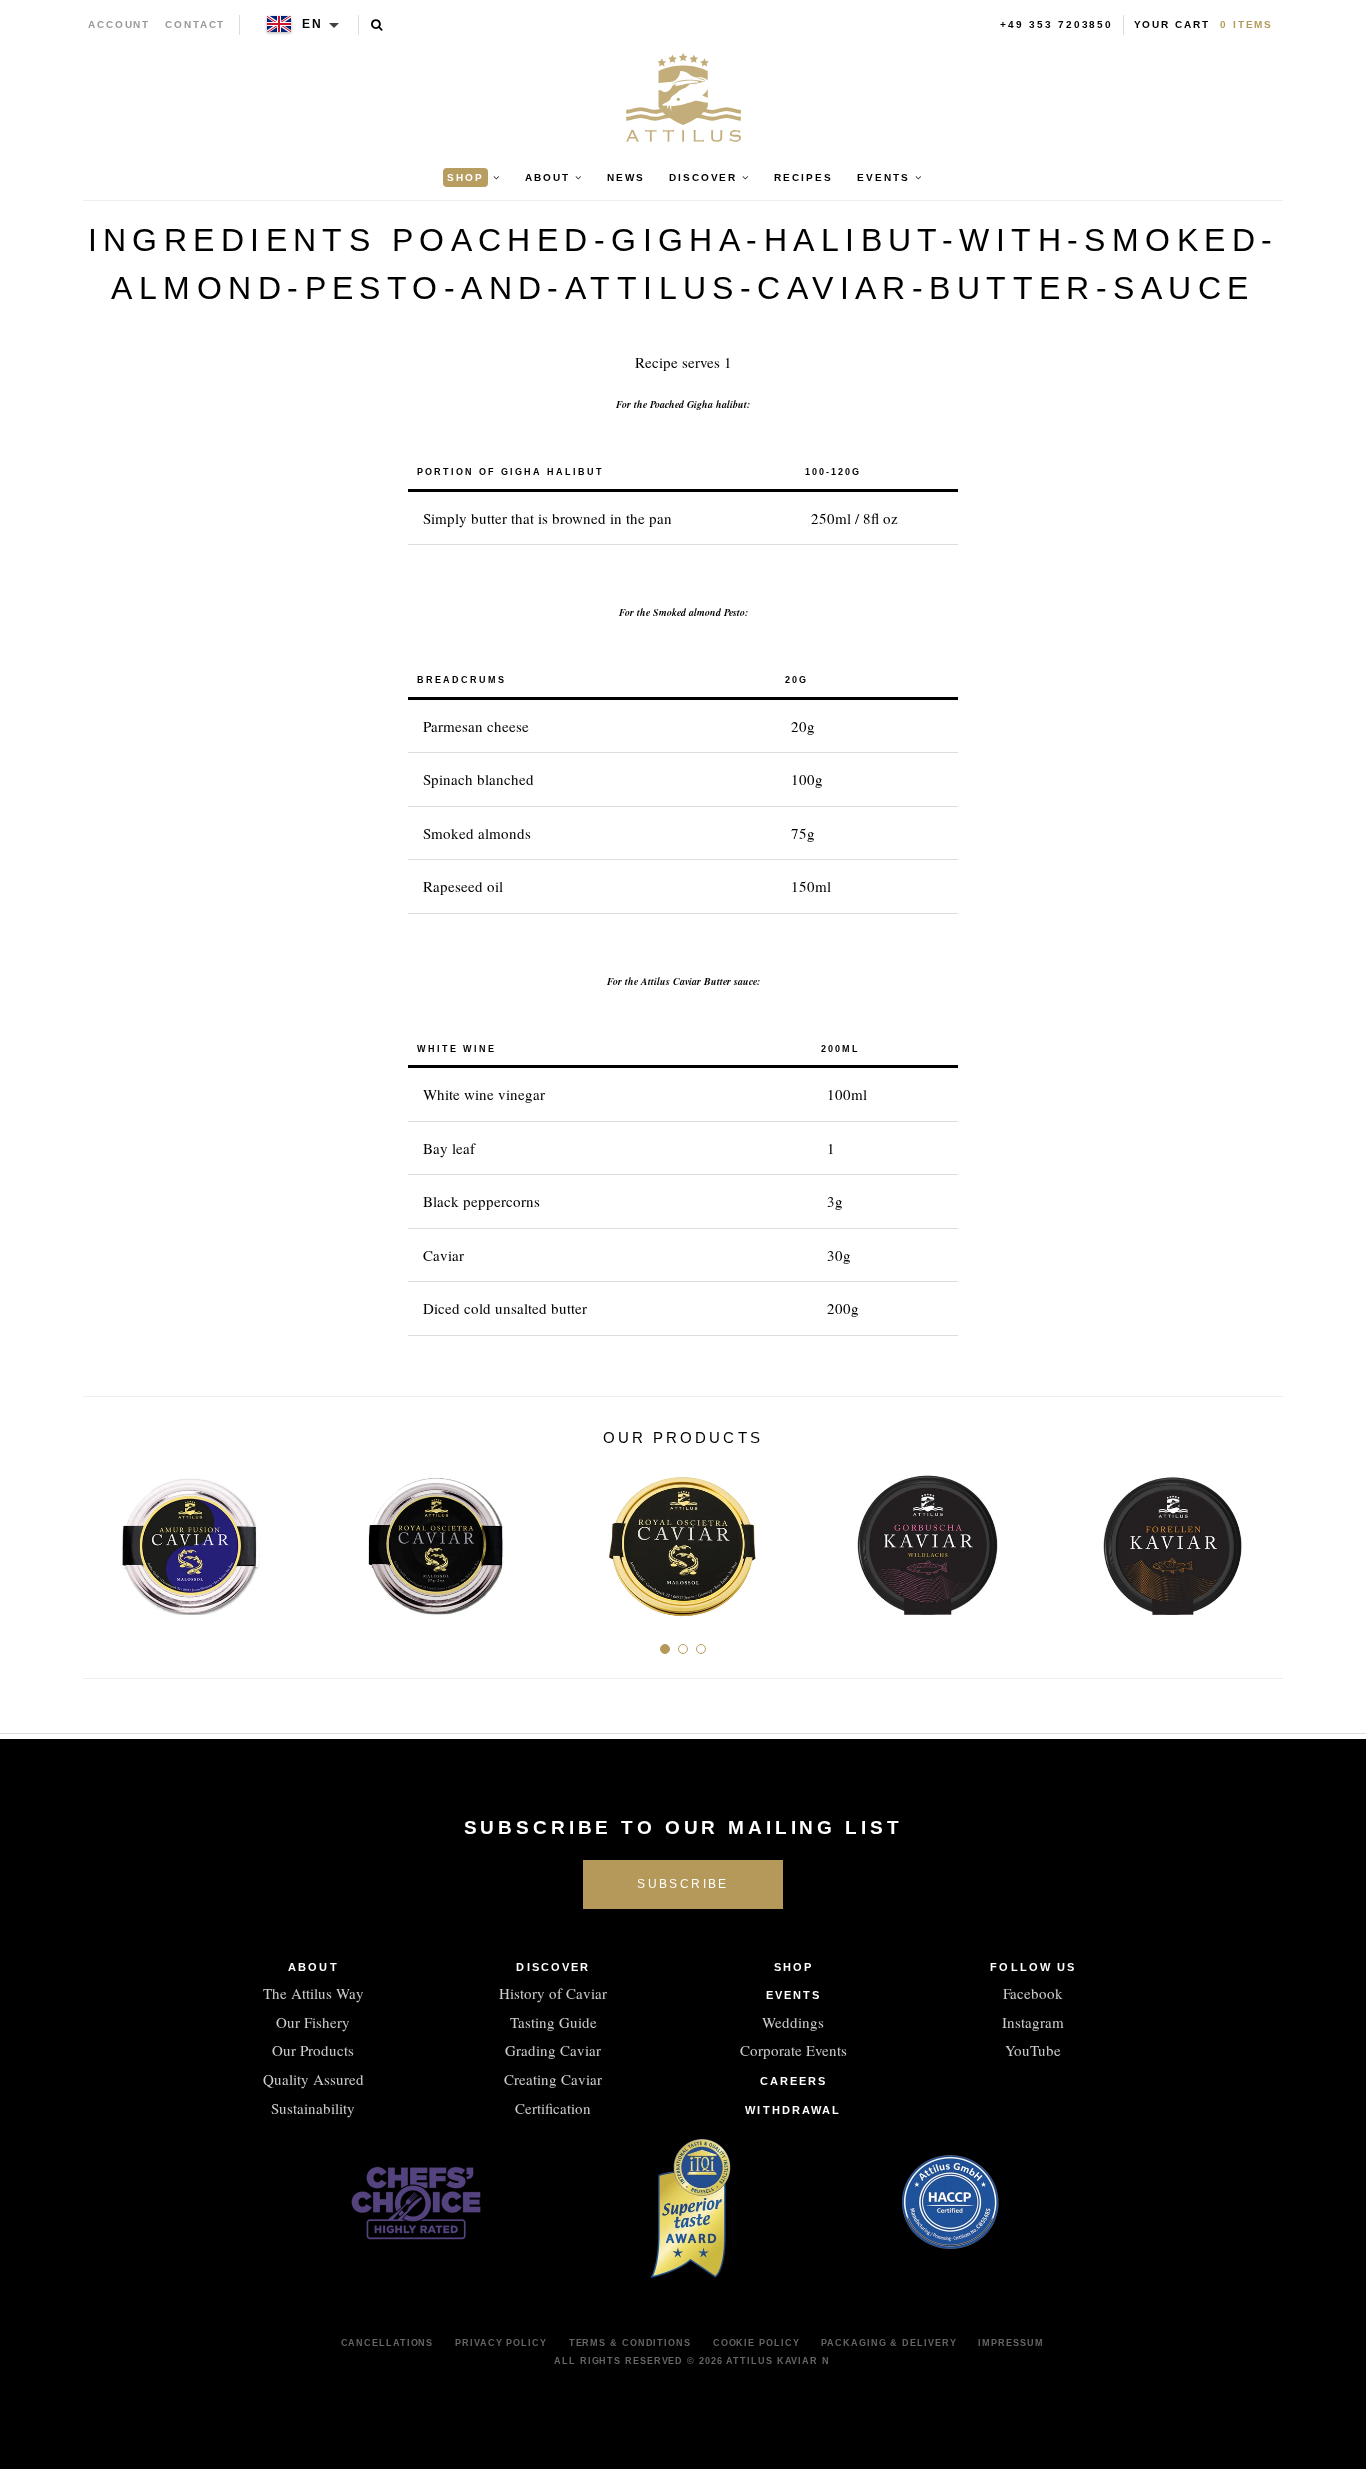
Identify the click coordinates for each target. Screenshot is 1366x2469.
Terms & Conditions (630, 2343)
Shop (793, 1967)
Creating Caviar (553, 2079)
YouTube (1033, 2050)
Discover (553, 1967)
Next (1260, 1537)
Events (794, 1995)
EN (312, 24)
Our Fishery (313, 2022)
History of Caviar (553, 1993)
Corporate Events (793, 2050)
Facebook (1033, 1993)
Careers (794, 2081)
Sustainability (313, 2108)
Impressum (1010, 2343)
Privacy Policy (501, 2343)
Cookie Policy (756, 2343)
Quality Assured (313, 2079)
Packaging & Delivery (888, 2343)
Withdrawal (793, 2110)
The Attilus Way (313, 1993)
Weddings (793, 2022)
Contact (195, 24)
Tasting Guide (553, 2022)
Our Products (313, 2050)
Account (119, 24)
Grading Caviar (553, 2050)
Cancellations (387, 2343)
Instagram (1033, 2022)
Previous (105, 1537)
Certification (553, 2108)
